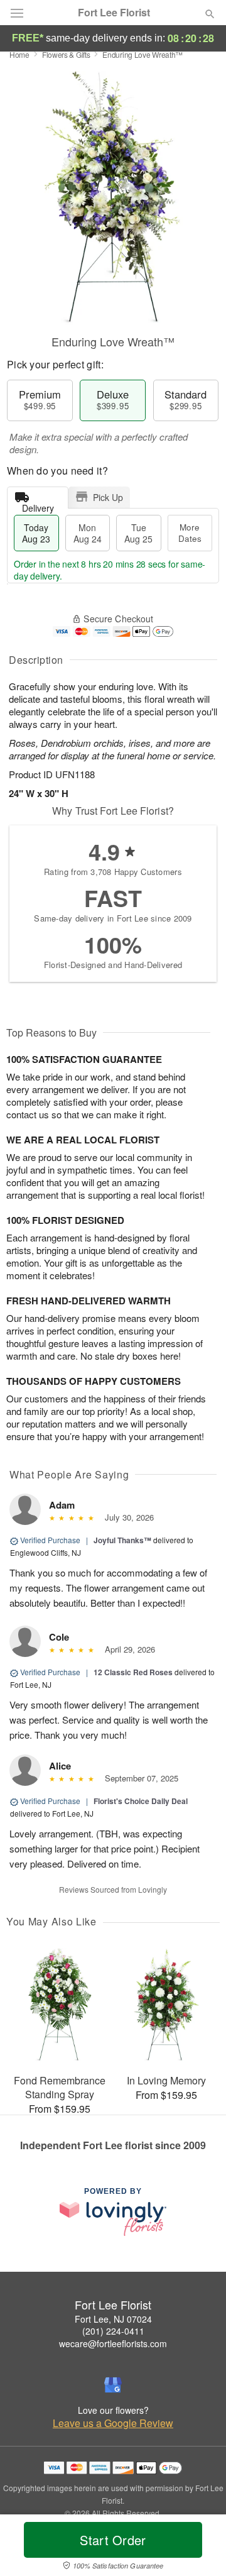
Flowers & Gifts (66, 54)
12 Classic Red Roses (133, 1672)
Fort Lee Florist (114, 13)
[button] (199, 2548)
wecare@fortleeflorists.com (113, 2343)
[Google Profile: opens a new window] (113, 2385)
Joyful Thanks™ (122, 1540)
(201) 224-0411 (113, 2331)
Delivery (38, 505)
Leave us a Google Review (113, 2423)
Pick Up (108, 497)
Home (19, 54)
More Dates (190, 533)
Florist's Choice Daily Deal (141, 1801)
